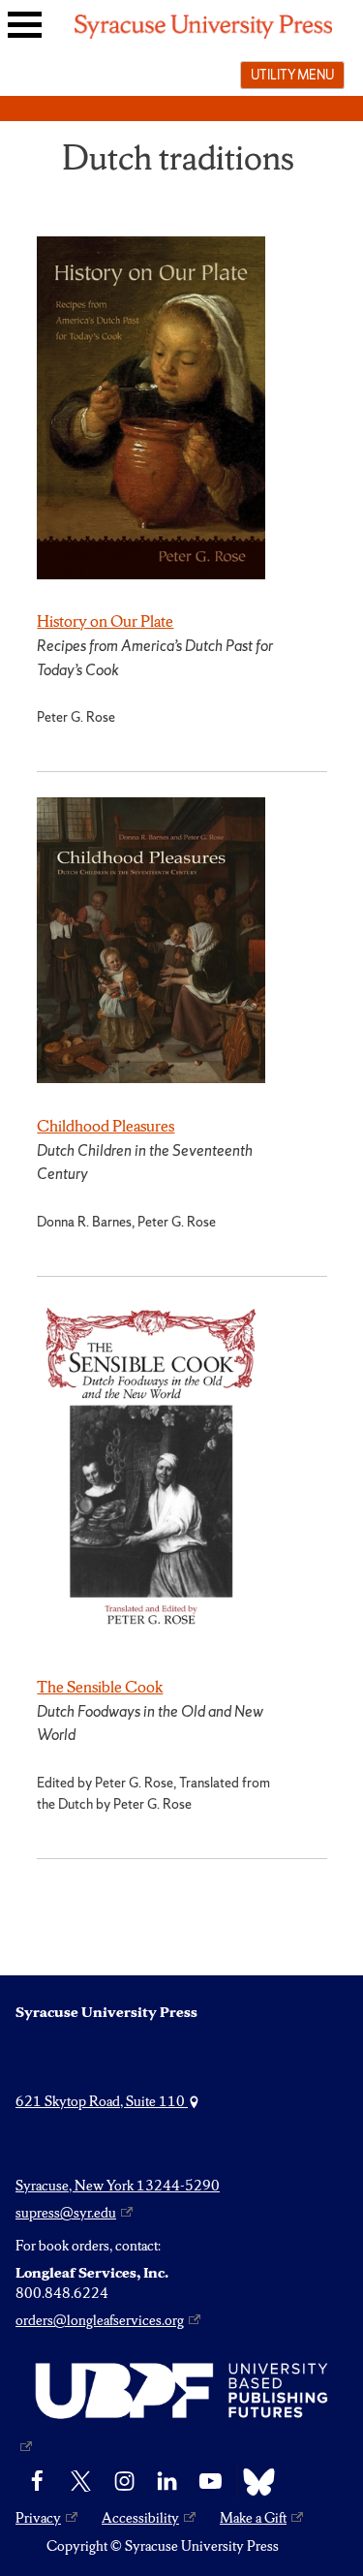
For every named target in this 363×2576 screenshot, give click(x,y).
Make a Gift (253, 2518)
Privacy (38, 2518)
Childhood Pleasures (106, 1126)
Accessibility (140, 2518)
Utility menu (292, 75)
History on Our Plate (105, 621)
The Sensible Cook (100, 1687)
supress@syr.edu (66, 2213)
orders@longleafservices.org (100, 2320)
